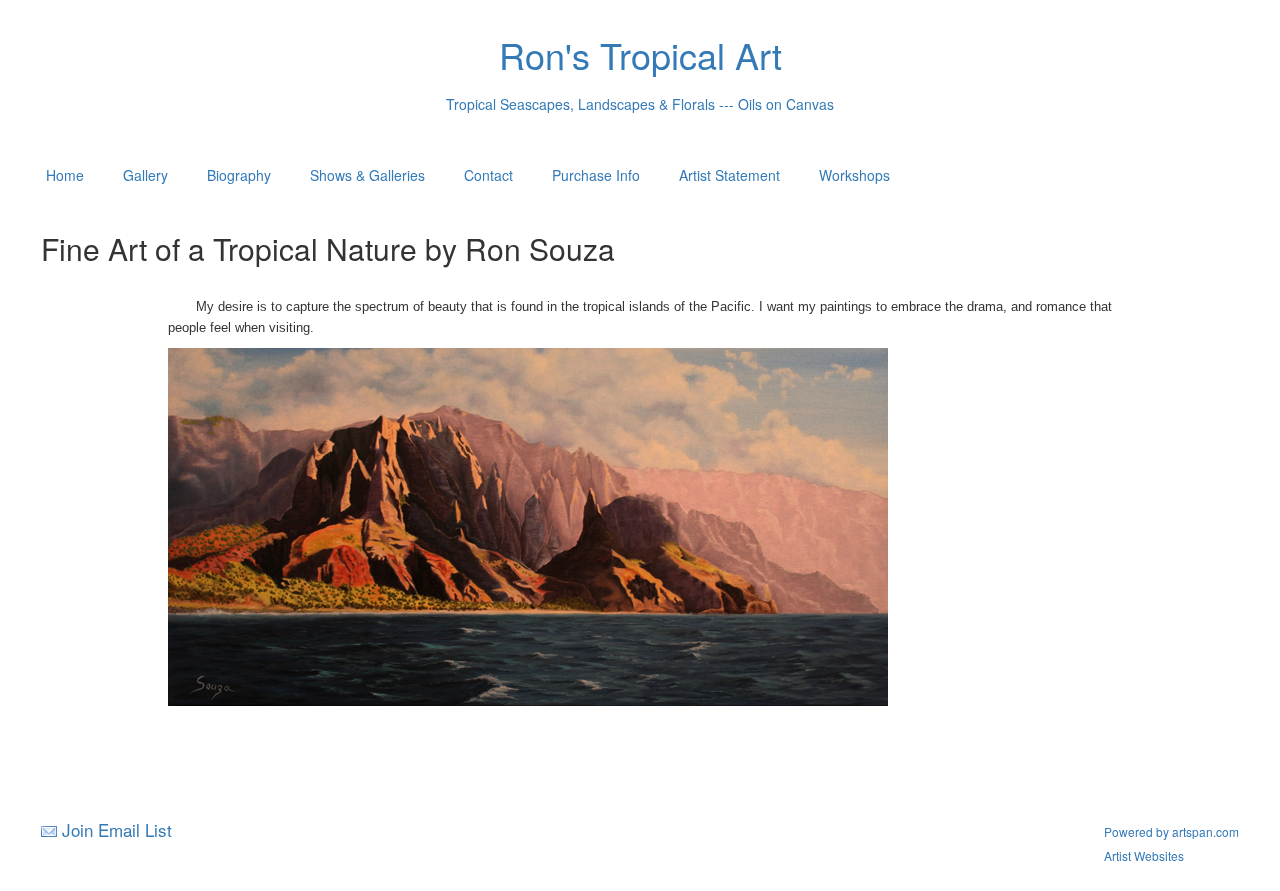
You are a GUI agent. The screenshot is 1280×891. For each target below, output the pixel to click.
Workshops (854, 175)
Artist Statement (729, 175)
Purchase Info (596, 175)
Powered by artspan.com (1171, 831)
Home (65, 175)
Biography (239, 175)
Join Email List (117, 829)
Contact (488, 175)
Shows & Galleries (367, 175)
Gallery (145, 175)
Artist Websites (1144, 855)
